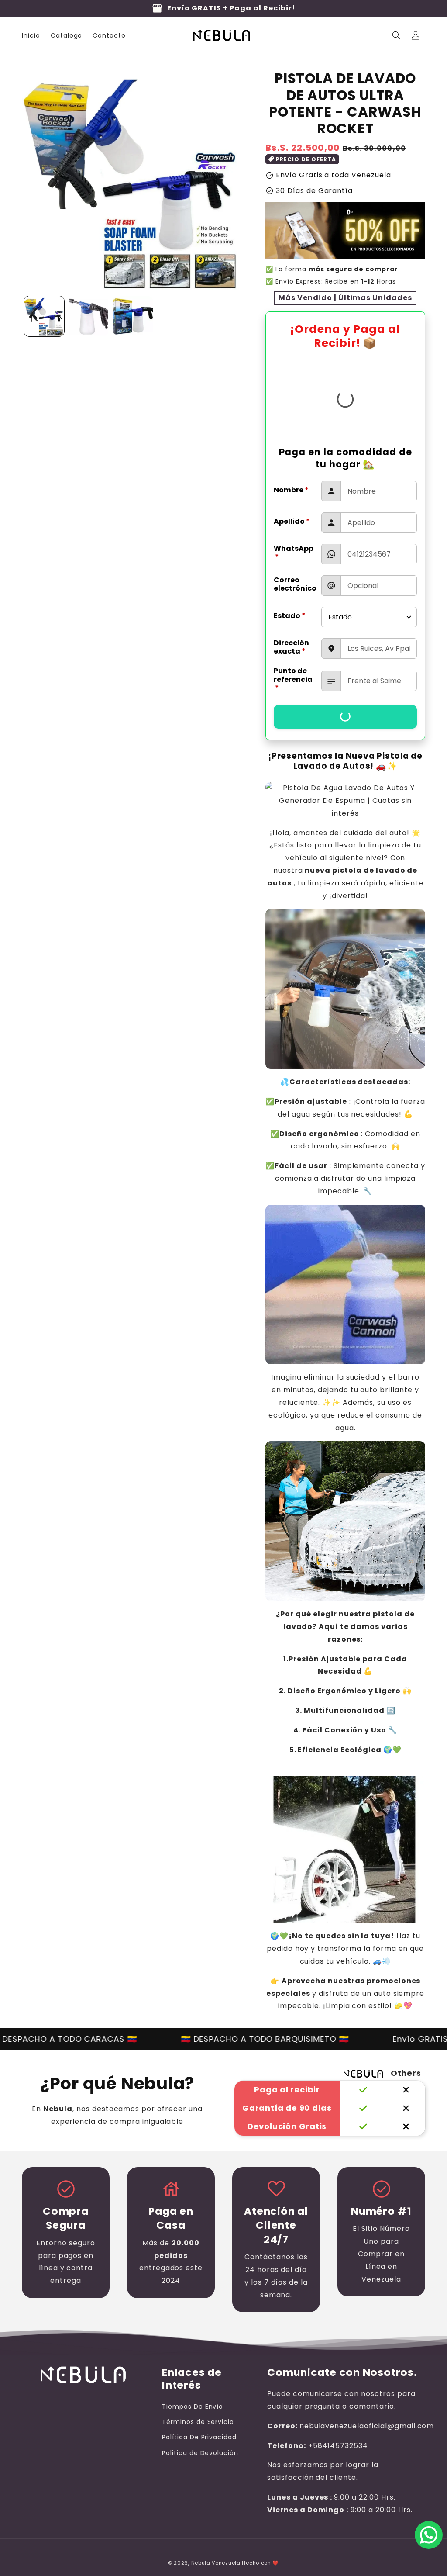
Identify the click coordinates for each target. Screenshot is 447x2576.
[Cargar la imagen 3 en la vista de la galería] (133, 316)
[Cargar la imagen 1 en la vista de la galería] (44, 316)
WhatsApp (294, 553)
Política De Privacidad (199, 2437)
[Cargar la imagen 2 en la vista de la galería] (89, 316)
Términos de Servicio (198, 2422)
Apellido (292, 521)
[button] (396, 35)
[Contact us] (429, 2535)
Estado (290, 616)
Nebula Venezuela (216, 2563)
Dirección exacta (291, 647)
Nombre (291, 490)
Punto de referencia (293, 679)
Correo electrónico (295, 584)
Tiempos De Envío (193, 2407)
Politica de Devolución (200, 2453)
